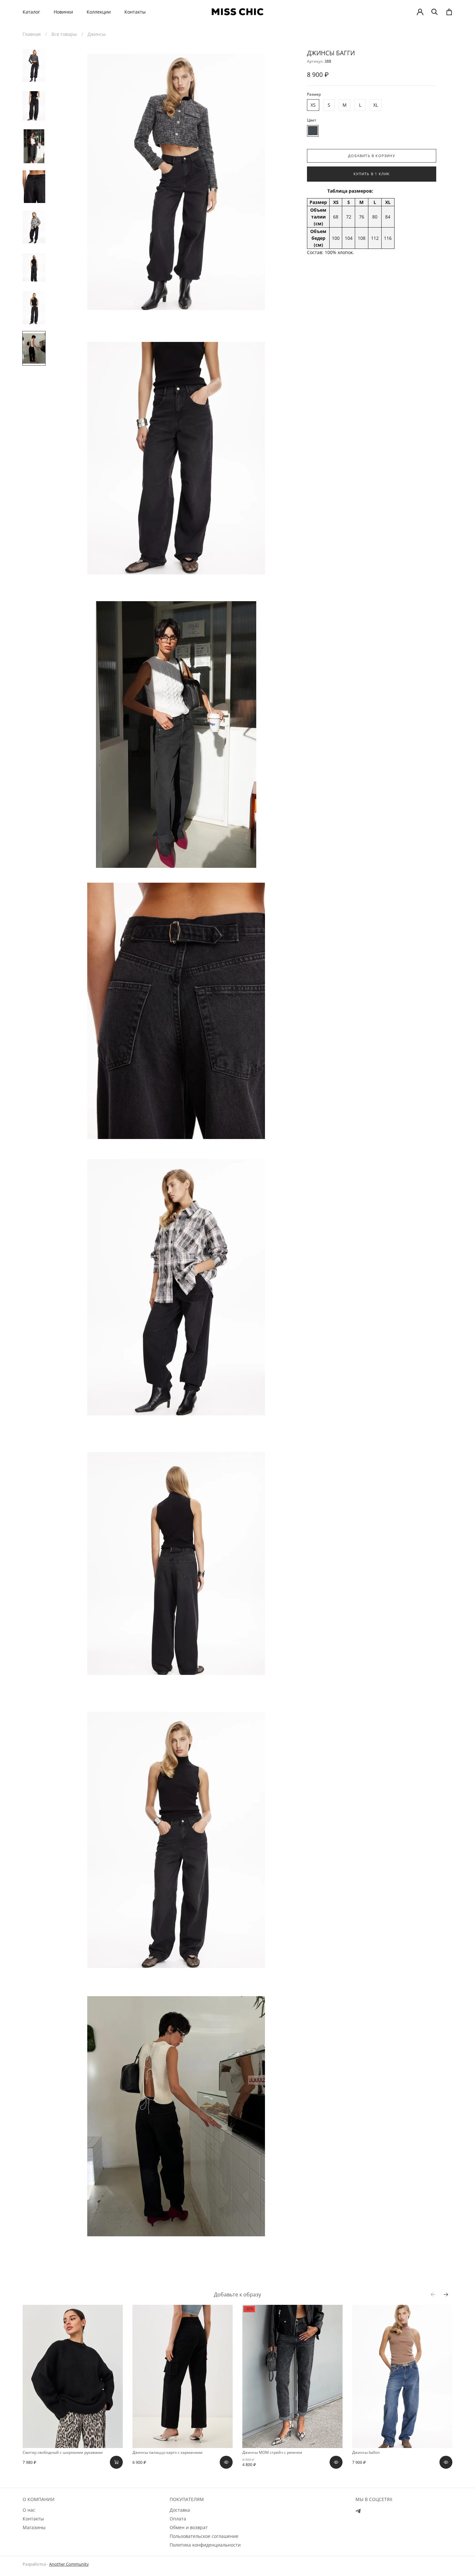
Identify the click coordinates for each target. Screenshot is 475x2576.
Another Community (69, 2564)
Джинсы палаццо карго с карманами (168, 2452)
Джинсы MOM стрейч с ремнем (272, 2452)
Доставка (180, 2510)
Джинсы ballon (366, 2452)
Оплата (178, 2519)
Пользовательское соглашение (204, 2536)
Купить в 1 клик (372, 174)
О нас (29, 2510)
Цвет (312, 120)
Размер (314, 94)
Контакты (135, 12)
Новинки (63, 12)
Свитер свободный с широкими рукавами (63, 2452)
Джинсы (97, 34)
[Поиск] (435, 12)
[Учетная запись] (420, 12)
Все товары (64, 34)
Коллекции (99, 12)
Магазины (34, 2527)
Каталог (31, 12)
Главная (32, 34)
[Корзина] (449, 12)
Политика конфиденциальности (205, 2545)
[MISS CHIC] (238, 12)
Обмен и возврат (189, 2527)
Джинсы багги (331, 53)
